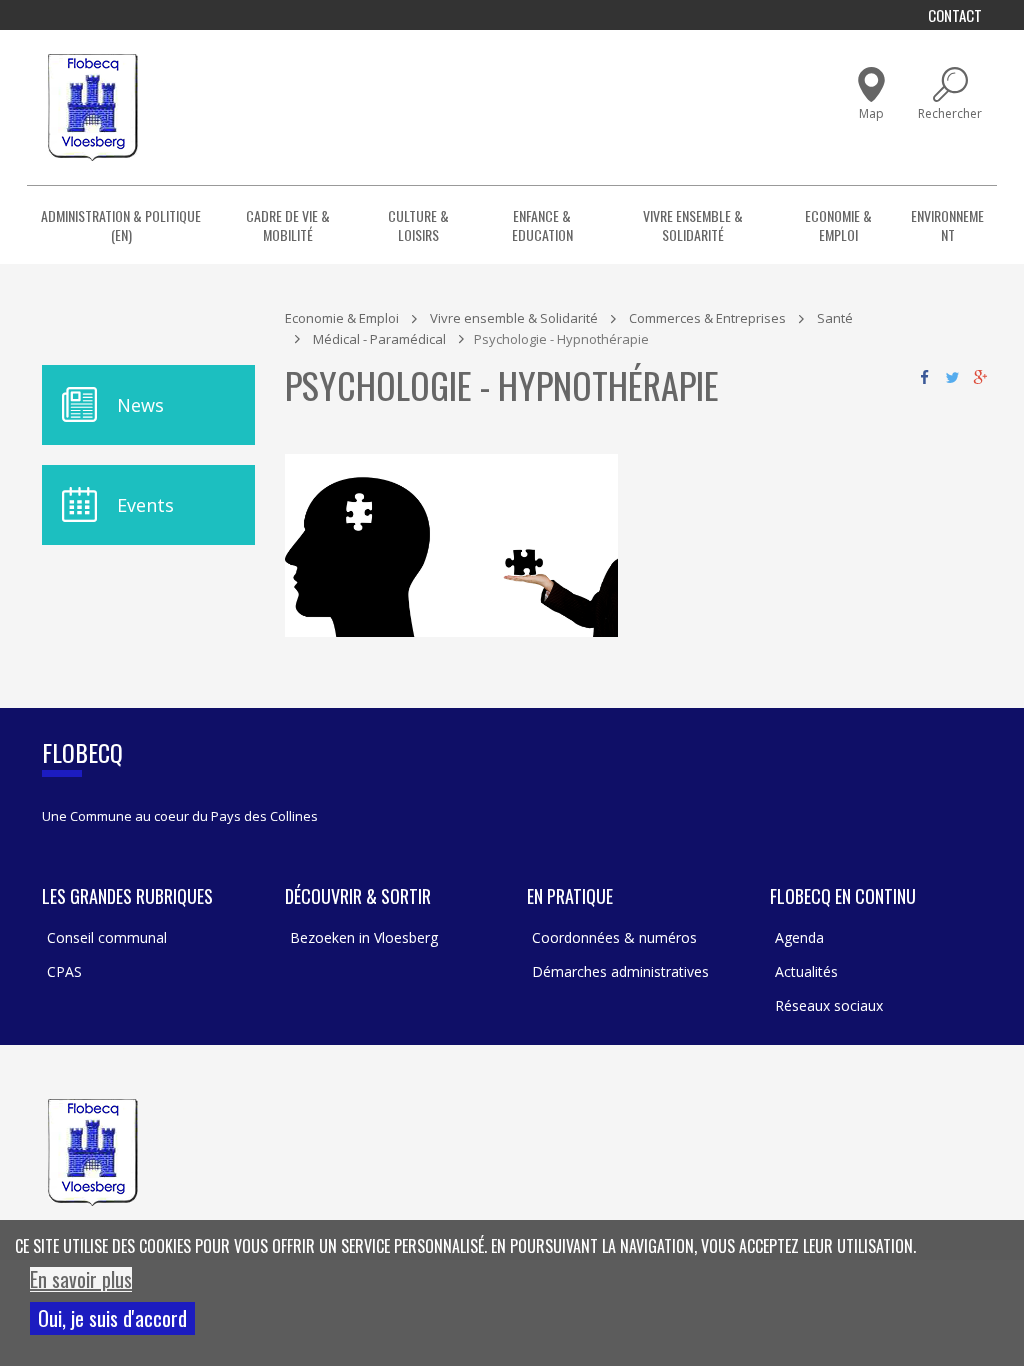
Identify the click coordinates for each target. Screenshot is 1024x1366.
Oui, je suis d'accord (112, 1318)
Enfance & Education (542, 225)
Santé (835, 318)
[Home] (93, 107)
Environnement (947, 225)
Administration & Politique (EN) (121, 225)
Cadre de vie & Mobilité (288, 225)
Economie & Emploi (838, 225)
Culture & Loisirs (418, 225)
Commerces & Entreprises (707, 318)
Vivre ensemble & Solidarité (693, 225)
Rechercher (950, 113)
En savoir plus (81, 1279)
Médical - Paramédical (379, 339)
